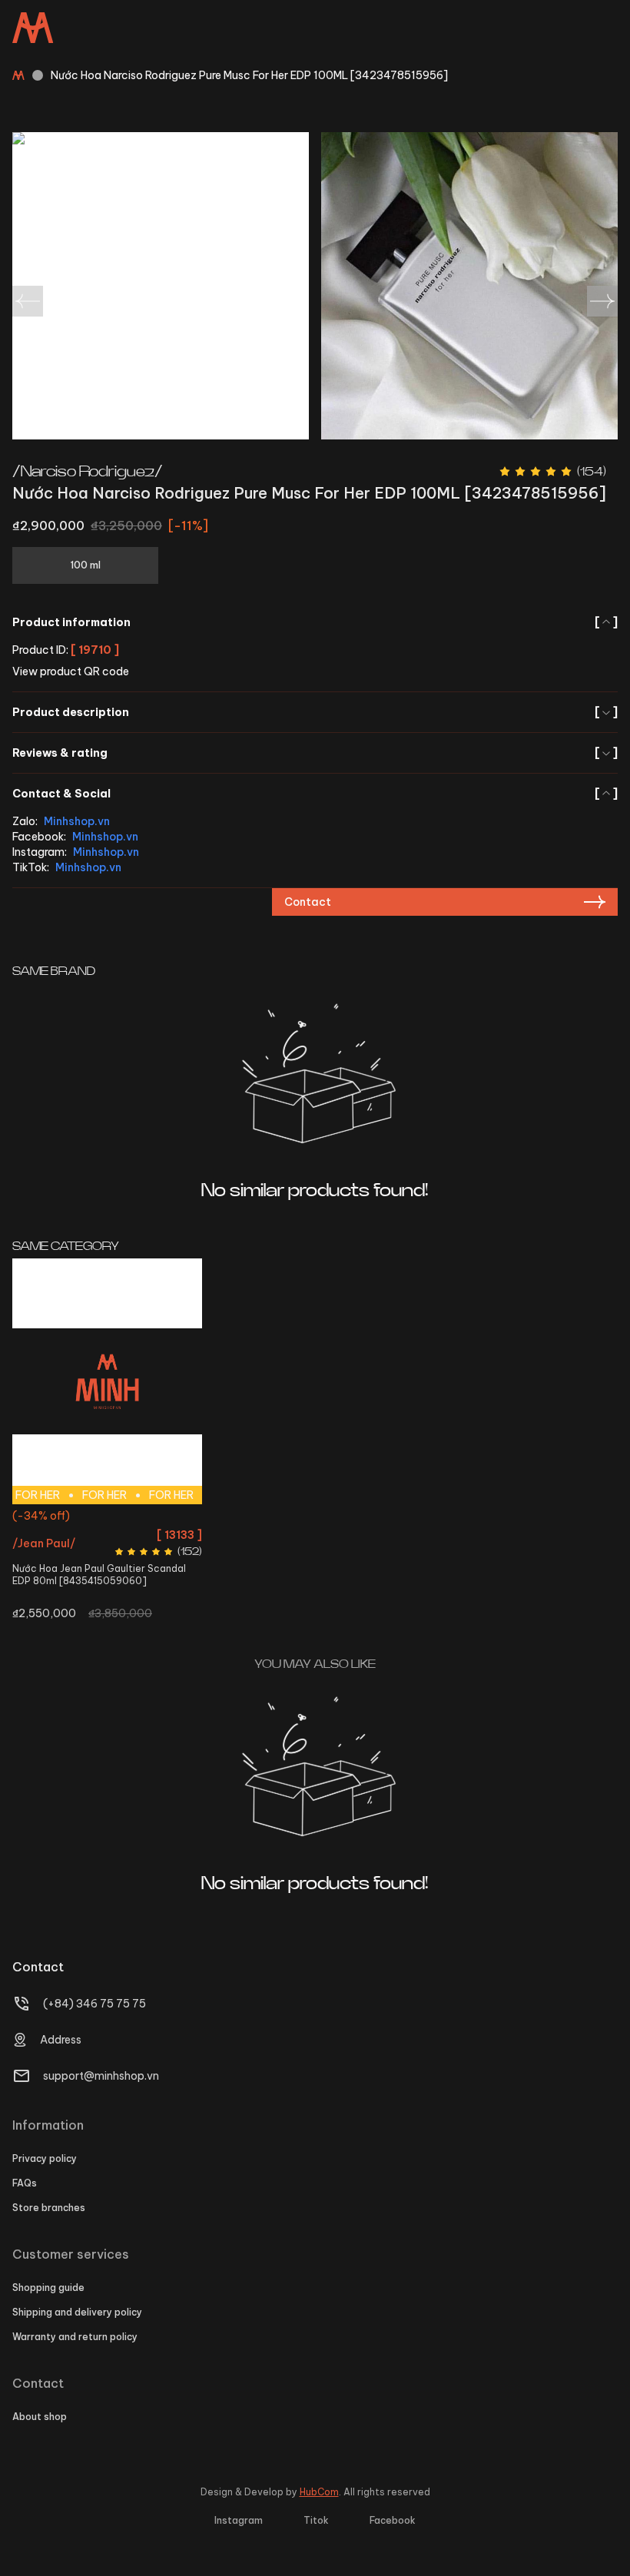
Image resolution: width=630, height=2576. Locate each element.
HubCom (319, 2492)
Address (61, 2040)
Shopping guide (48, 2288)
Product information (315, 622)
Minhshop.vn (77, 821)
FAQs (25, 2183)
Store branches (49, 2208)
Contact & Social (315, 794)
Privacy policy (45, 2158)
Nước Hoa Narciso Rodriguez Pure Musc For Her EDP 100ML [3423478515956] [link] (249, 75)
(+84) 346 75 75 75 (94, 2004)
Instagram (239, 2520)
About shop (40, 2417)
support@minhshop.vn (101, 2076)
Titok (316, 2520)
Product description (315, 712)
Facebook (393, 2520)
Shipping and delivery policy (77, 2312)
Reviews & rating (315, 753)
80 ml (107, 1518)
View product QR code (71, 671)
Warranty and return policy (75, 2337)
